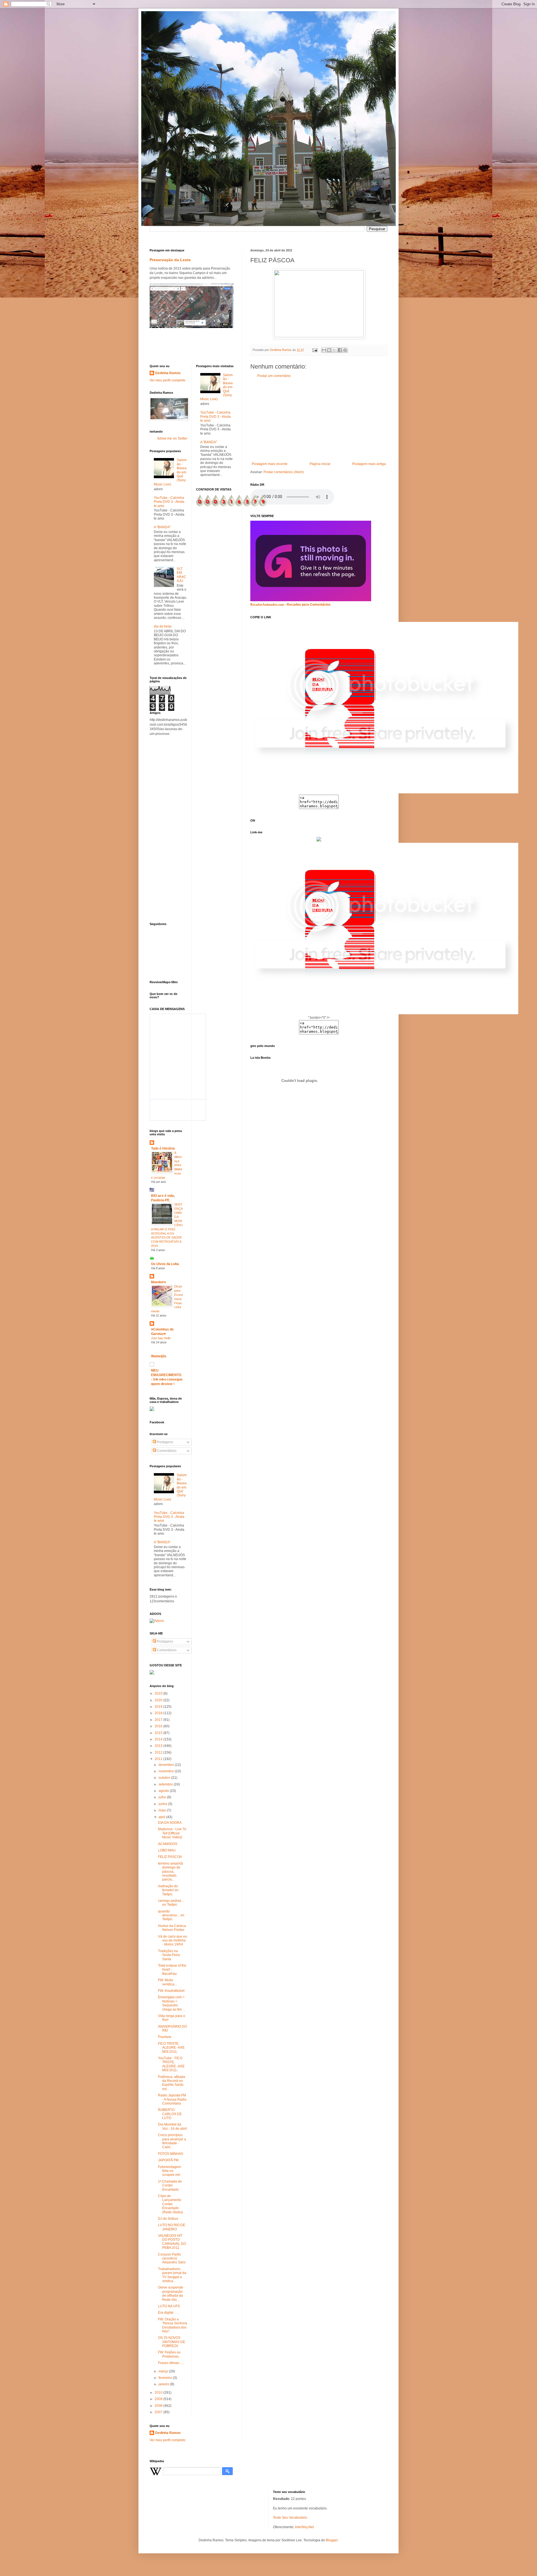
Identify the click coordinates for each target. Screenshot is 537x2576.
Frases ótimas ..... (171, 2363)
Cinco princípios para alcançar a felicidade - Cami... (172, 2141)
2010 (159, 2393)
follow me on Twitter (172, 438)
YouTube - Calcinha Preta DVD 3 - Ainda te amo (169, 502)
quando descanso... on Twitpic (171, 1915)
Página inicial (320, 464)
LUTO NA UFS (169, 2306)
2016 (159, 1726)
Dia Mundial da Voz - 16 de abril (172, 2126)
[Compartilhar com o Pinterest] (345, 350)
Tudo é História (163, 1148)
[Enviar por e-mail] (324, 350)
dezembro (167, 1765)
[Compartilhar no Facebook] (340, 350)
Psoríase (165, 2037)
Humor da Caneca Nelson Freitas (172, 1928)
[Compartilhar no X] (335, 350)
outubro (165, 1778)
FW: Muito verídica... (167, 1982)
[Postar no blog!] (329, 350)
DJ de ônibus (168, 2219)
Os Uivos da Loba (165, 1264)
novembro (167, 1771)
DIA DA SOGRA (170, 1823)
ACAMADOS (168, 1844)
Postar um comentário (274, 376)
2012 (159, 1752)
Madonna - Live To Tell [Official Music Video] (172, 1833)
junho (163, 1804)
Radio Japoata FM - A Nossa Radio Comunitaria (172, 2099)
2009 (159, 2399)
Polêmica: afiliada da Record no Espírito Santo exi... (172, 2083)
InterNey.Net (304, 2527)
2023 (159, 1693)
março (164, 2371)
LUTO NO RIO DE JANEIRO (172, 2227)
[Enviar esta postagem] (315, 350)
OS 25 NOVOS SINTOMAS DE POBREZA (172, 2342)
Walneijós (159, 1356)
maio (163, 1810)
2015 (159, 1733)
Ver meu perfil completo (168, 380)
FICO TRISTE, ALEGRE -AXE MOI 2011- (171, 2048)
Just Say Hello (161, 1338)
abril (162, 1817)
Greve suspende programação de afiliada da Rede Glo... (171, 2293)
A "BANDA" (162, 527)
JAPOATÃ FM (168, 2160)
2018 (159, 1713)
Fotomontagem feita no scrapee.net (169, 2171)
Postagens (165, 1442)
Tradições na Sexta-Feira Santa (169, 1955)
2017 (159, 1720)
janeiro (164, 2384)
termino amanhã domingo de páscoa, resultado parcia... (170, 1872)
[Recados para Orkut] (311, 600)
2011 (159, 1759)
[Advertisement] (319, 420)
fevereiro (166, 2378)
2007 (159, 2412)
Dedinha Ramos (168, 373)
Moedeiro (158, 1282)
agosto (164, 1791)
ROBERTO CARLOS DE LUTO (170, 2114)
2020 (159, 1700)
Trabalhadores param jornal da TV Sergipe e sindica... (172, 2275)
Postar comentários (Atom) (284, 472)
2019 (159, 1707)
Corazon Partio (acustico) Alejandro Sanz (172, 2258)
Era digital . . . (168, 2313)
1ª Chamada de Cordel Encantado (170, 2185)
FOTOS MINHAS (171, 2154)
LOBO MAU (167, 1850)
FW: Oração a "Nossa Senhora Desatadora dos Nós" (173, 2325)
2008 (159, 2406)
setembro (166, 1784)
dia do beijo (163, 626)
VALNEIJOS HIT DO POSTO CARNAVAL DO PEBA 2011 (172, 2242)
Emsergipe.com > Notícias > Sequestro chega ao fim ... (172, 2003)
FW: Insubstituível (171, 1991)
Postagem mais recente (270, 464)
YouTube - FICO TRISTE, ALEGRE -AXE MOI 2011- (171, 2064)
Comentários (166, 1451)
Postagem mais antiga (369, 464)
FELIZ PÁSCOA (170, 1857)
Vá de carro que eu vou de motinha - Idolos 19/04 (173, 1941)
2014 (159, 1739)
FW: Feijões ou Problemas (169, 2354)
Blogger (332, 2540)
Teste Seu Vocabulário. (290, 2518)
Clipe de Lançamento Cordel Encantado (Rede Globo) (170, 2204)
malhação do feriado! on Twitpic (168, 1890)
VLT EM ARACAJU (182, 575)
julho (163, 1797)
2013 (159, 1746)
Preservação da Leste (170, 260)
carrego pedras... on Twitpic (171, 1903)
